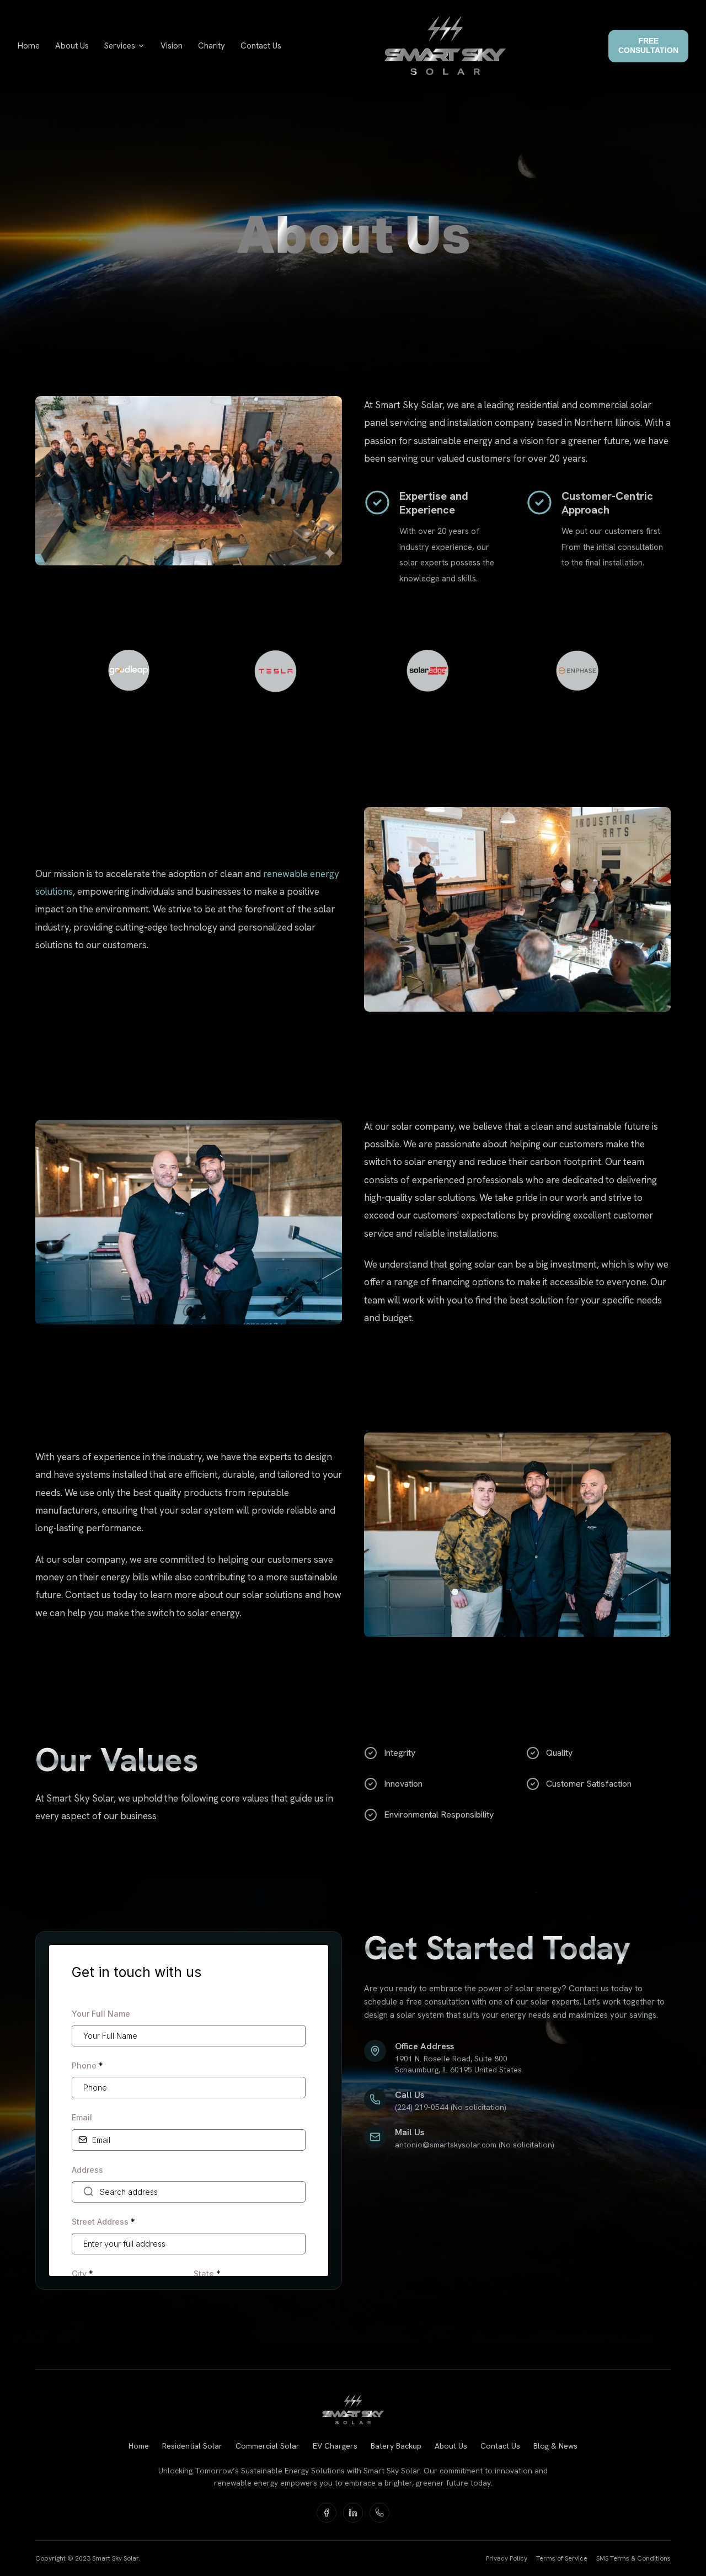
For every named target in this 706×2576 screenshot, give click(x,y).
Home (29, 46)
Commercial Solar (268, 2446)
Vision (172, 46)
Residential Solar (192, 2446)
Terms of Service (562, 2558)
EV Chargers (335, 2446)
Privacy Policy (507, 2558)
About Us (72, 46)
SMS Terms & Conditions (633, 2558)
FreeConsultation (648, 46)
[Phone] (379, 2513)
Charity (212, 46)
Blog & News (555, 2446)
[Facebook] (327, 2513)
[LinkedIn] (353, 2513)
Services (120, 46)
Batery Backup (396, 2446)
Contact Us (261, 46)
